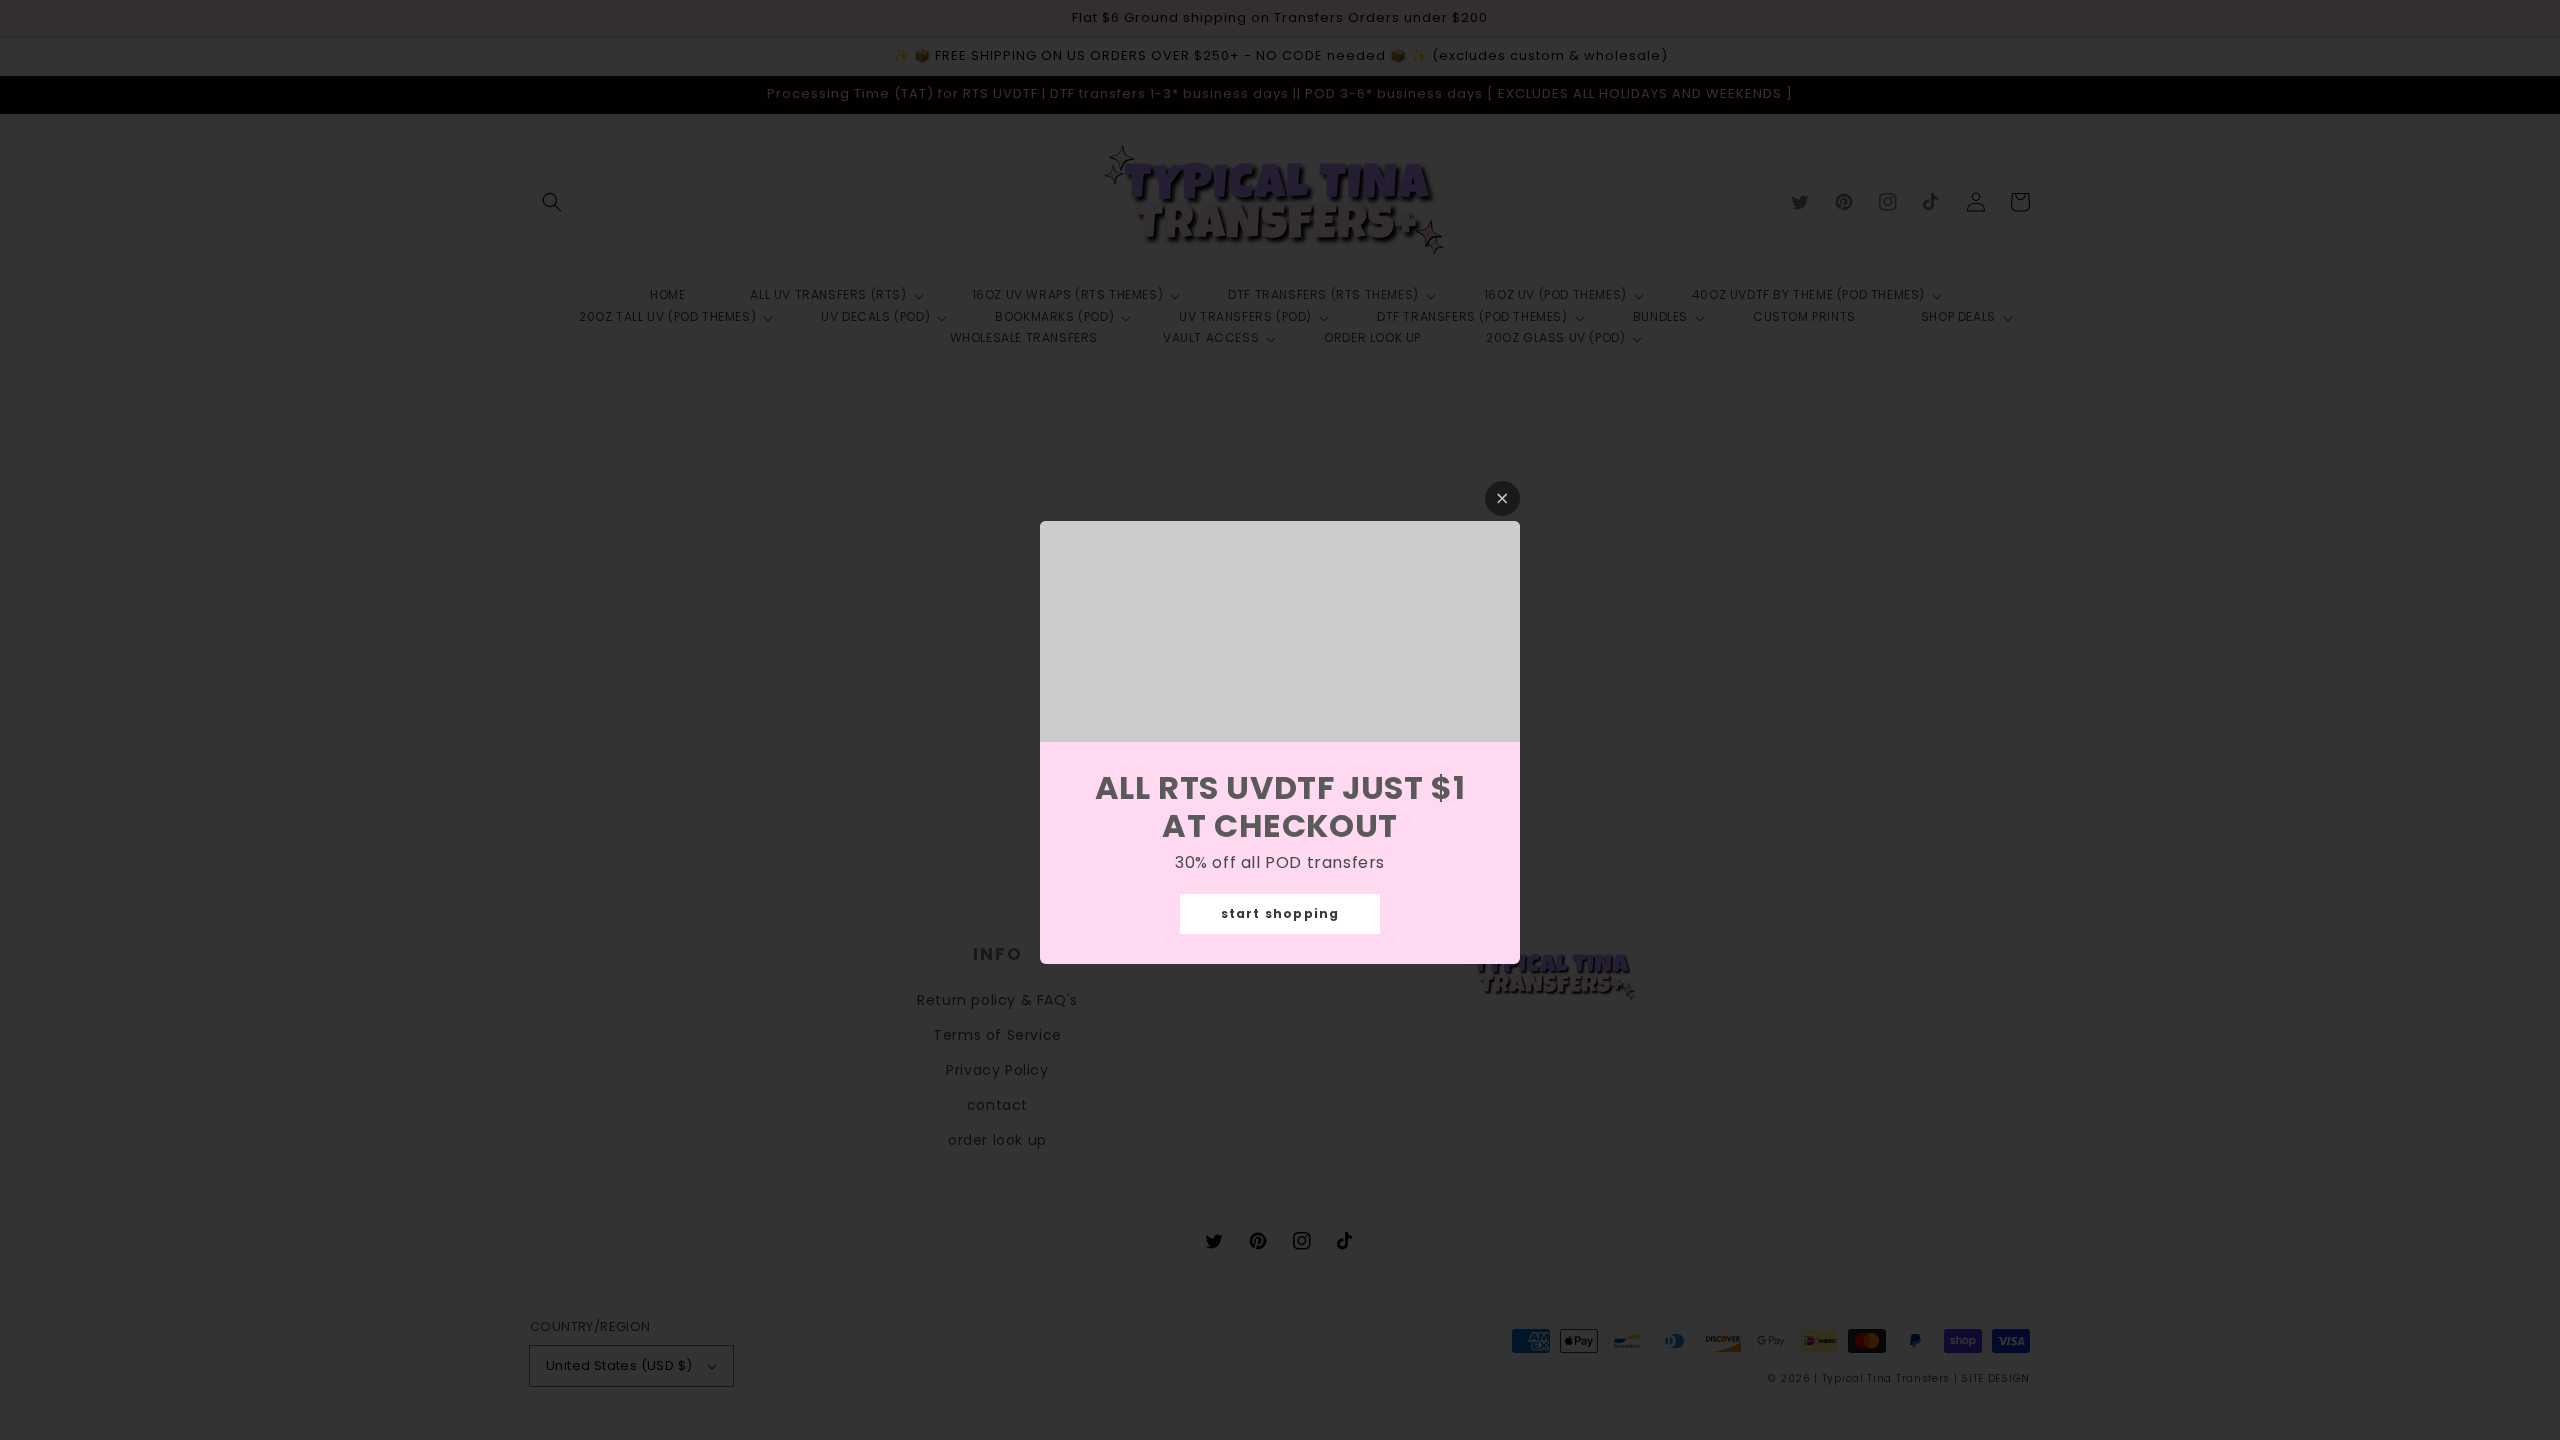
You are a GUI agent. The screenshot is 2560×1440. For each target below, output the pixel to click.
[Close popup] (1502, 498)
